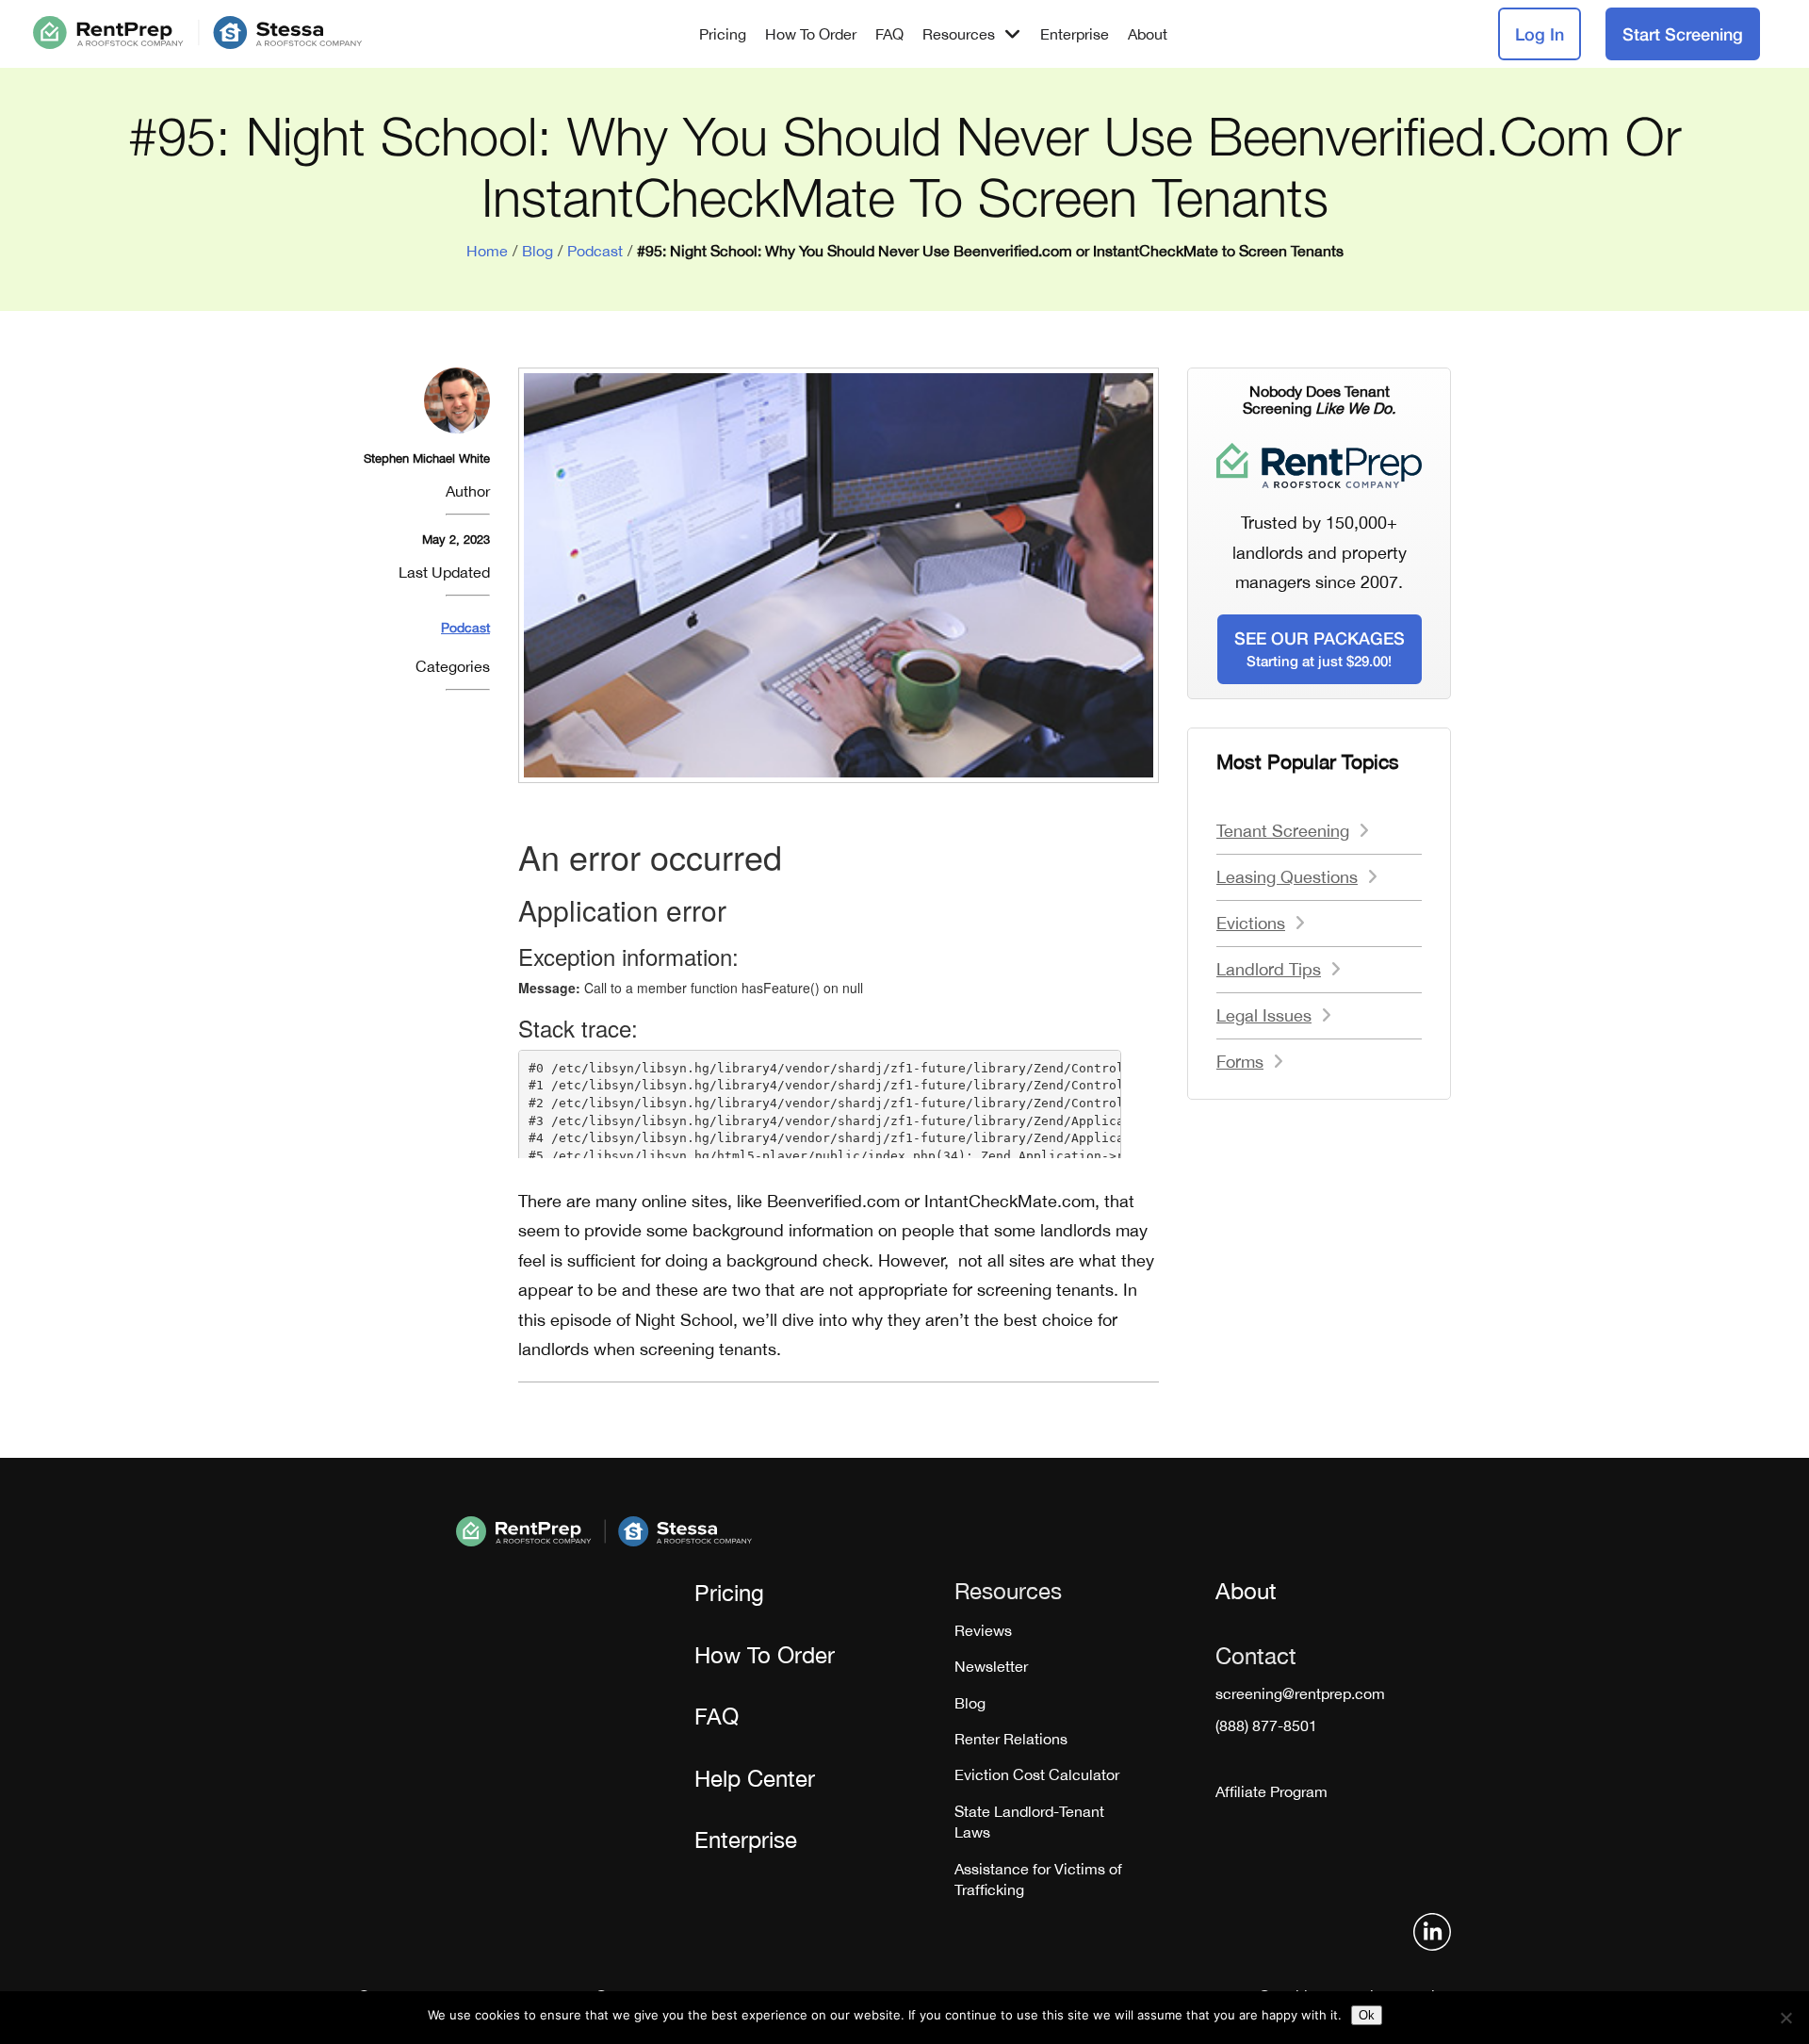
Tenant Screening (1283, 831)
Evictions (1251, 923)
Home (487, 251)
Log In (1540, 34)
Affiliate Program (1271, 1791)
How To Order (811, 34)
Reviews (983, 1630)
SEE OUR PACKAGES (1320, 648)
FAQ (889, 34)
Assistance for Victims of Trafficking (1038, 1879)
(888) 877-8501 (1266, 1725)
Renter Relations (1011, 1739)
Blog (538, 251)
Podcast (595, 251)
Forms (1240, 1062)
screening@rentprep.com (1300, 1693)
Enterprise (1075, 34)
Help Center (755, 1778)
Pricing (723, 34)
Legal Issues (1264, 1015)
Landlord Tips (1269, 969)
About (1148, 34)
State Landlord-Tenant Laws (1029, 1822)
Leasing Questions (1287, 877)
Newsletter (991, 1666)
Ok (1367, 2015)
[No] (1785, 2018)
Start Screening (1683, 34)
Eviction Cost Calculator (1037, 1774)
